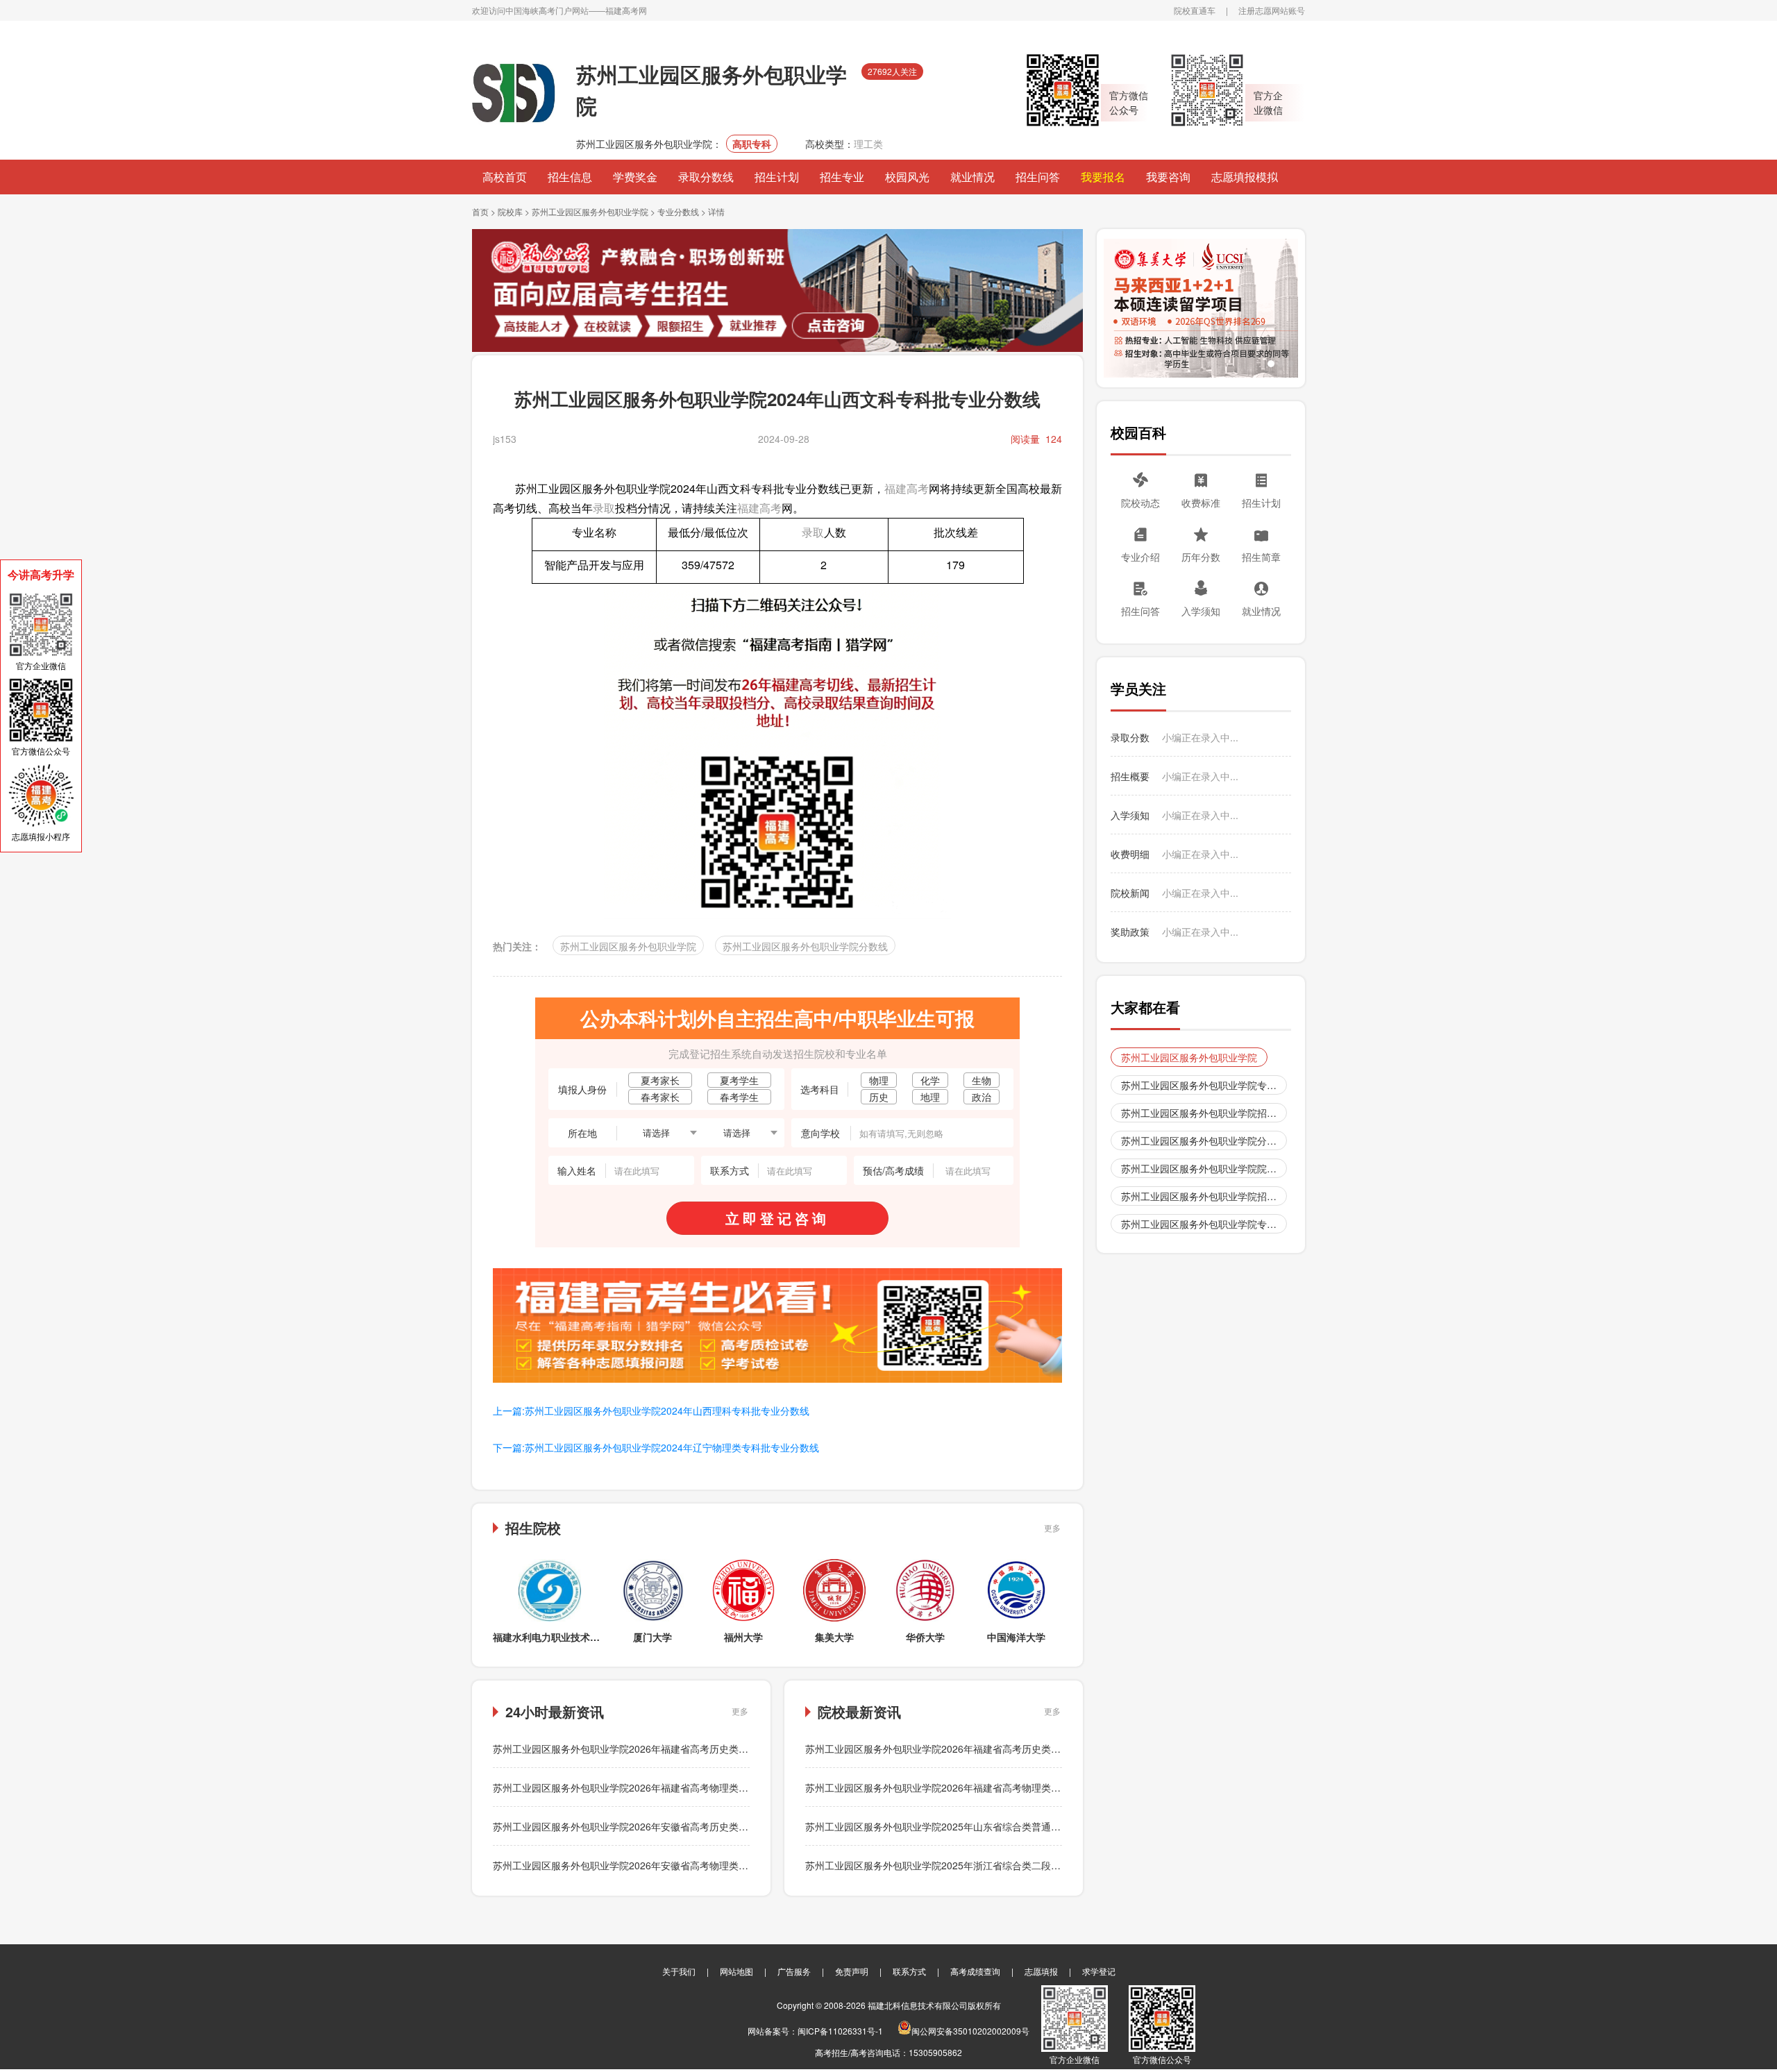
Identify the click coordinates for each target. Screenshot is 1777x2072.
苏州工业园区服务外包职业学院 (590, 211)
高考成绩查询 (975, 1971)
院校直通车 (1195, 10)
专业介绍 (1140, 557)
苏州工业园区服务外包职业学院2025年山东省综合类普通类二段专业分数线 (967, 1826)
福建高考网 (626, 10)
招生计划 (777, 177)
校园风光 (907, 177)
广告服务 (794, 1971)
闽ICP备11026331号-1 (840, 2031)
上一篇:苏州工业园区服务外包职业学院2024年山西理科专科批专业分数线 (651, 1410)
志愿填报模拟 (1245, 177)
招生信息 (570, 177)
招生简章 (1261, 557)
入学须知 (1201, 611)
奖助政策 (1130, 932)
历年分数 (1201, 557)
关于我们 (679, 1971)
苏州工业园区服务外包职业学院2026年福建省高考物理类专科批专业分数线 (655, 1787)
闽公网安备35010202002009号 (970, 2031)
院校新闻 (1130, 893)
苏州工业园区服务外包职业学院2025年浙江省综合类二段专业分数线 (952, 1865)
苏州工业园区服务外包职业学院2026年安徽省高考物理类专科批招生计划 (650, 1865)
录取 (604, 508)
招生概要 (1130, 776)
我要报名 (1103, 177)
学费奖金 (635, 177)
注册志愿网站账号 (1272, 10)
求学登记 (1099, 1971)
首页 (480, 211)
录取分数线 (706, 177)
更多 (1052, 1527)
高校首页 (505, 177)
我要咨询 (1168, 177)
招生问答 (1038, 177)
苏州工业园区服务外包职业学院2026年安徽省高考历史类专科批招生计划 (650, 1826)
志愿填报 (1041, 1971)
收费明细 (1130, 854)
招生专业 (842, 177)
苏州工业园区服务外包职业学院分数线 (805, 946)
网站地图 (736, 1971)
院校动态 (1140, 503)
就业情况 (972, 177)
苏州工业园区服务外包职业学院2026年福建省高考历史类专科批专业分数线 (655, 1749)
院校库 (510, 211)
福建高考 (907, 488)
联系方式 (909, 1971)
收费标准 (1201, 503)
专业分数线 (678, 211)
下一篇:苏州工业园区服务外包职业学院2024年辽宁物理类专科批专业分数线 (656, 1447)
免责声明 (852, 1971)
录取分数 (1130, 737)
